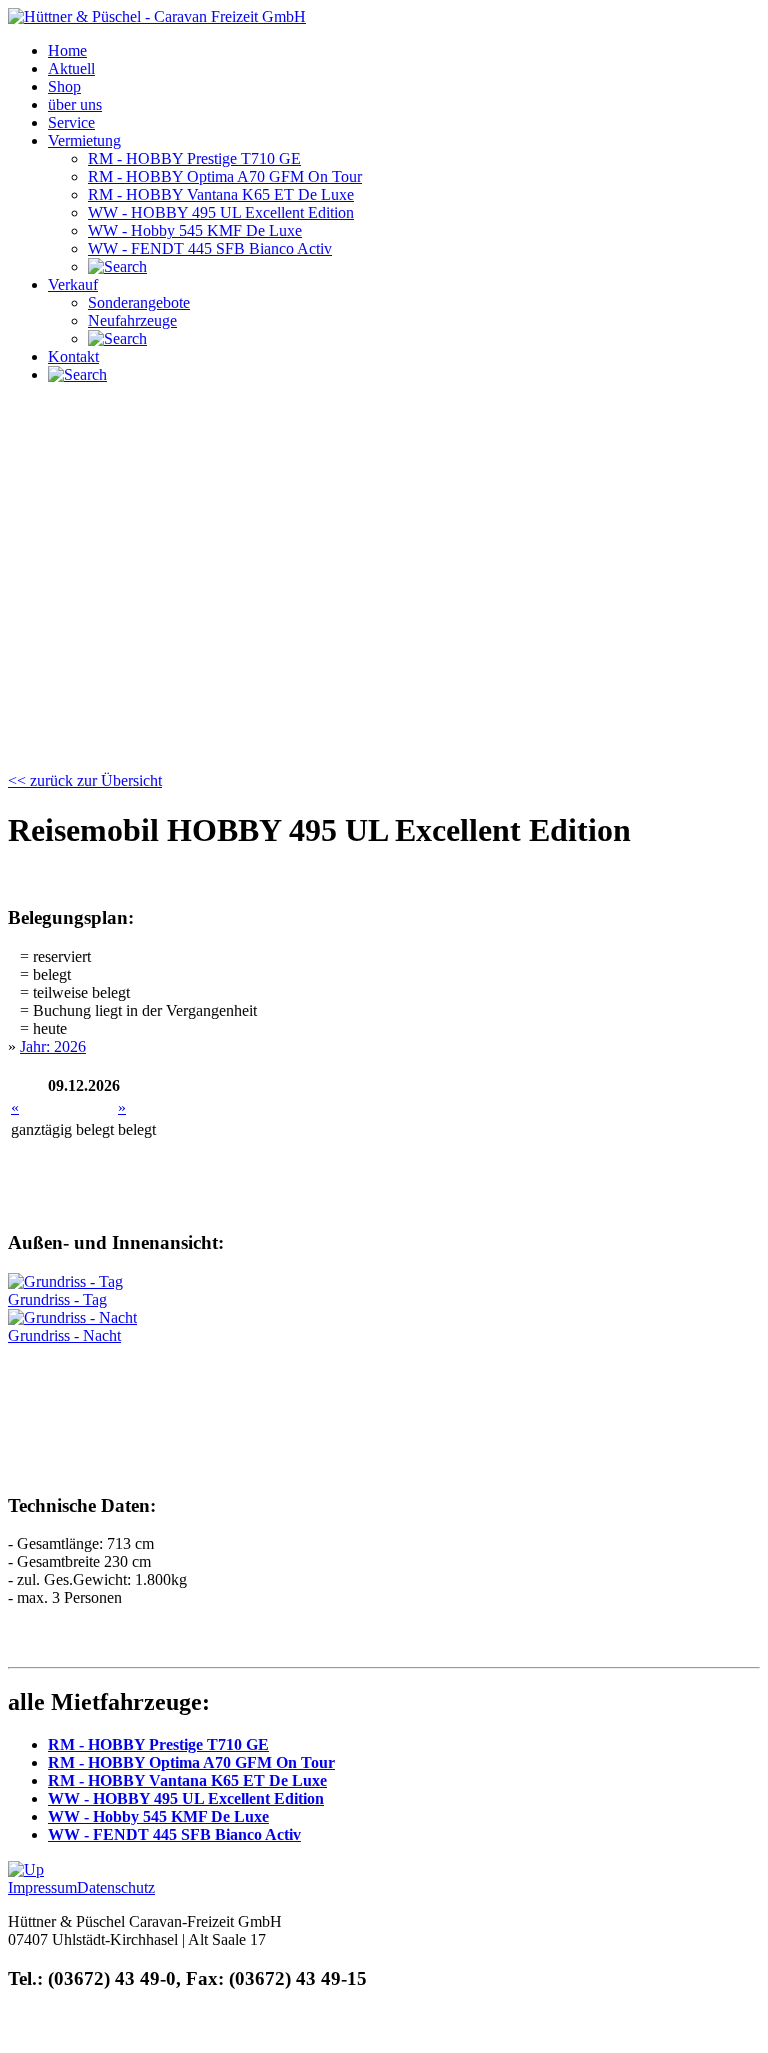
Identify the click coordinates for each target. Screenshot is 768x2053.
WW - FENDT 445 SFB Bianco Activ (174, 1834)
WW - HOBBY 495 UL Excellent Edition (186, 1798)
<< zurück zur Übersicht (85, 780)
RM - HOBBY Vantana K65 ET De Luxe (187, 1780)
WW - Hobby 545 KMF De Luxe (158, 1816)
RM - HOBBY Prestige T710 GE (158, 1744)
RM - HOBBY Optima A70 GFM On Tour (191, 1762)
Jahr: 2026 (53, 1046)
